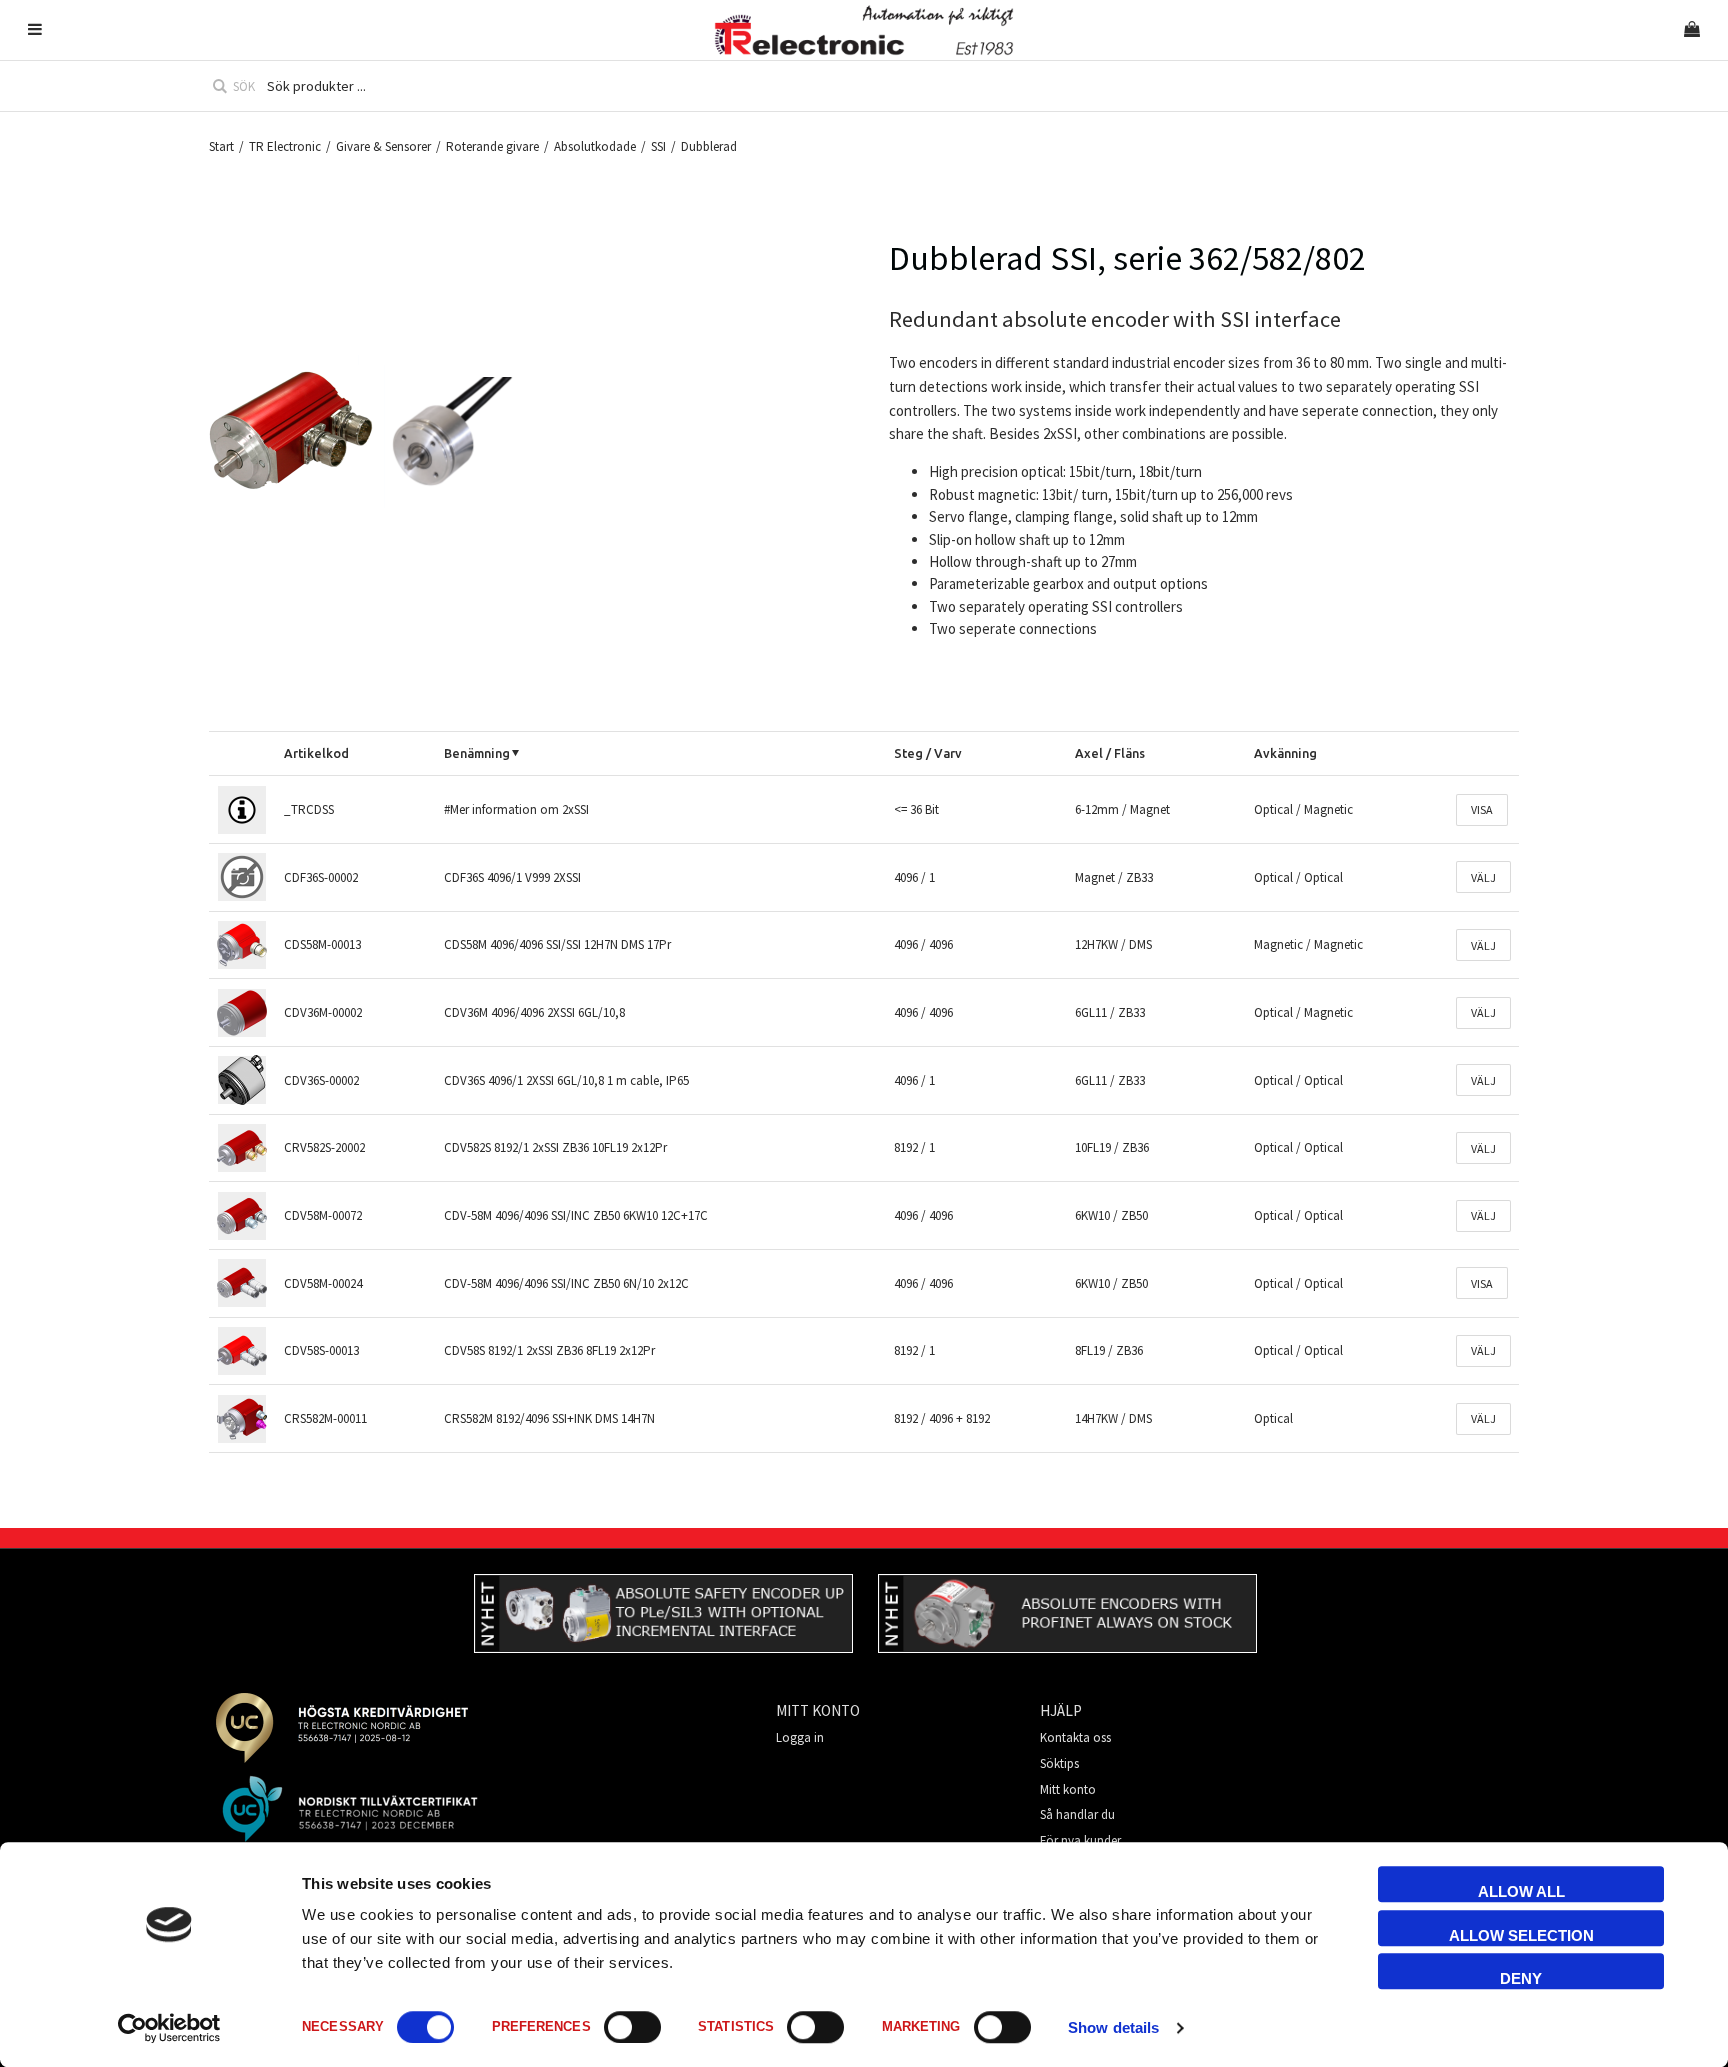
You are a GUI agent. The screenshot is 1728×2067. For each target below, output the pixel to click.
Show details (1113, 2027)
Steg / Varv (928, 753)
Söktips (1059, 1763)
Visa (1482, 809)
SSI (658, 146)
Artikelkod (316, 753)
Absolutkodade (595, 146)
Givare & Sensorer (383, 146)
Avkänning (1285, 753)
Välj (1483, 877)
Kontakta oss (1075, 1737)
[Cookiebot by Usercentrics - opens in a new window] (169, 2028)
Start (221, 146)
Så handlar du (1077, 1814)
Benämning (477, 753)
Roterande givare (492, 146)
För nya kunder (1080, 1840)
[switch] (632, 2027)
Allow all (1521, 1891)
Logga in (800, 1737)
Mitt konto (1068, 1789)
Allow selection (1521, 1935)
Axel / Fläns (1110, 753)
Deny (1521, 1978)
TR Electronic (285, 146)
